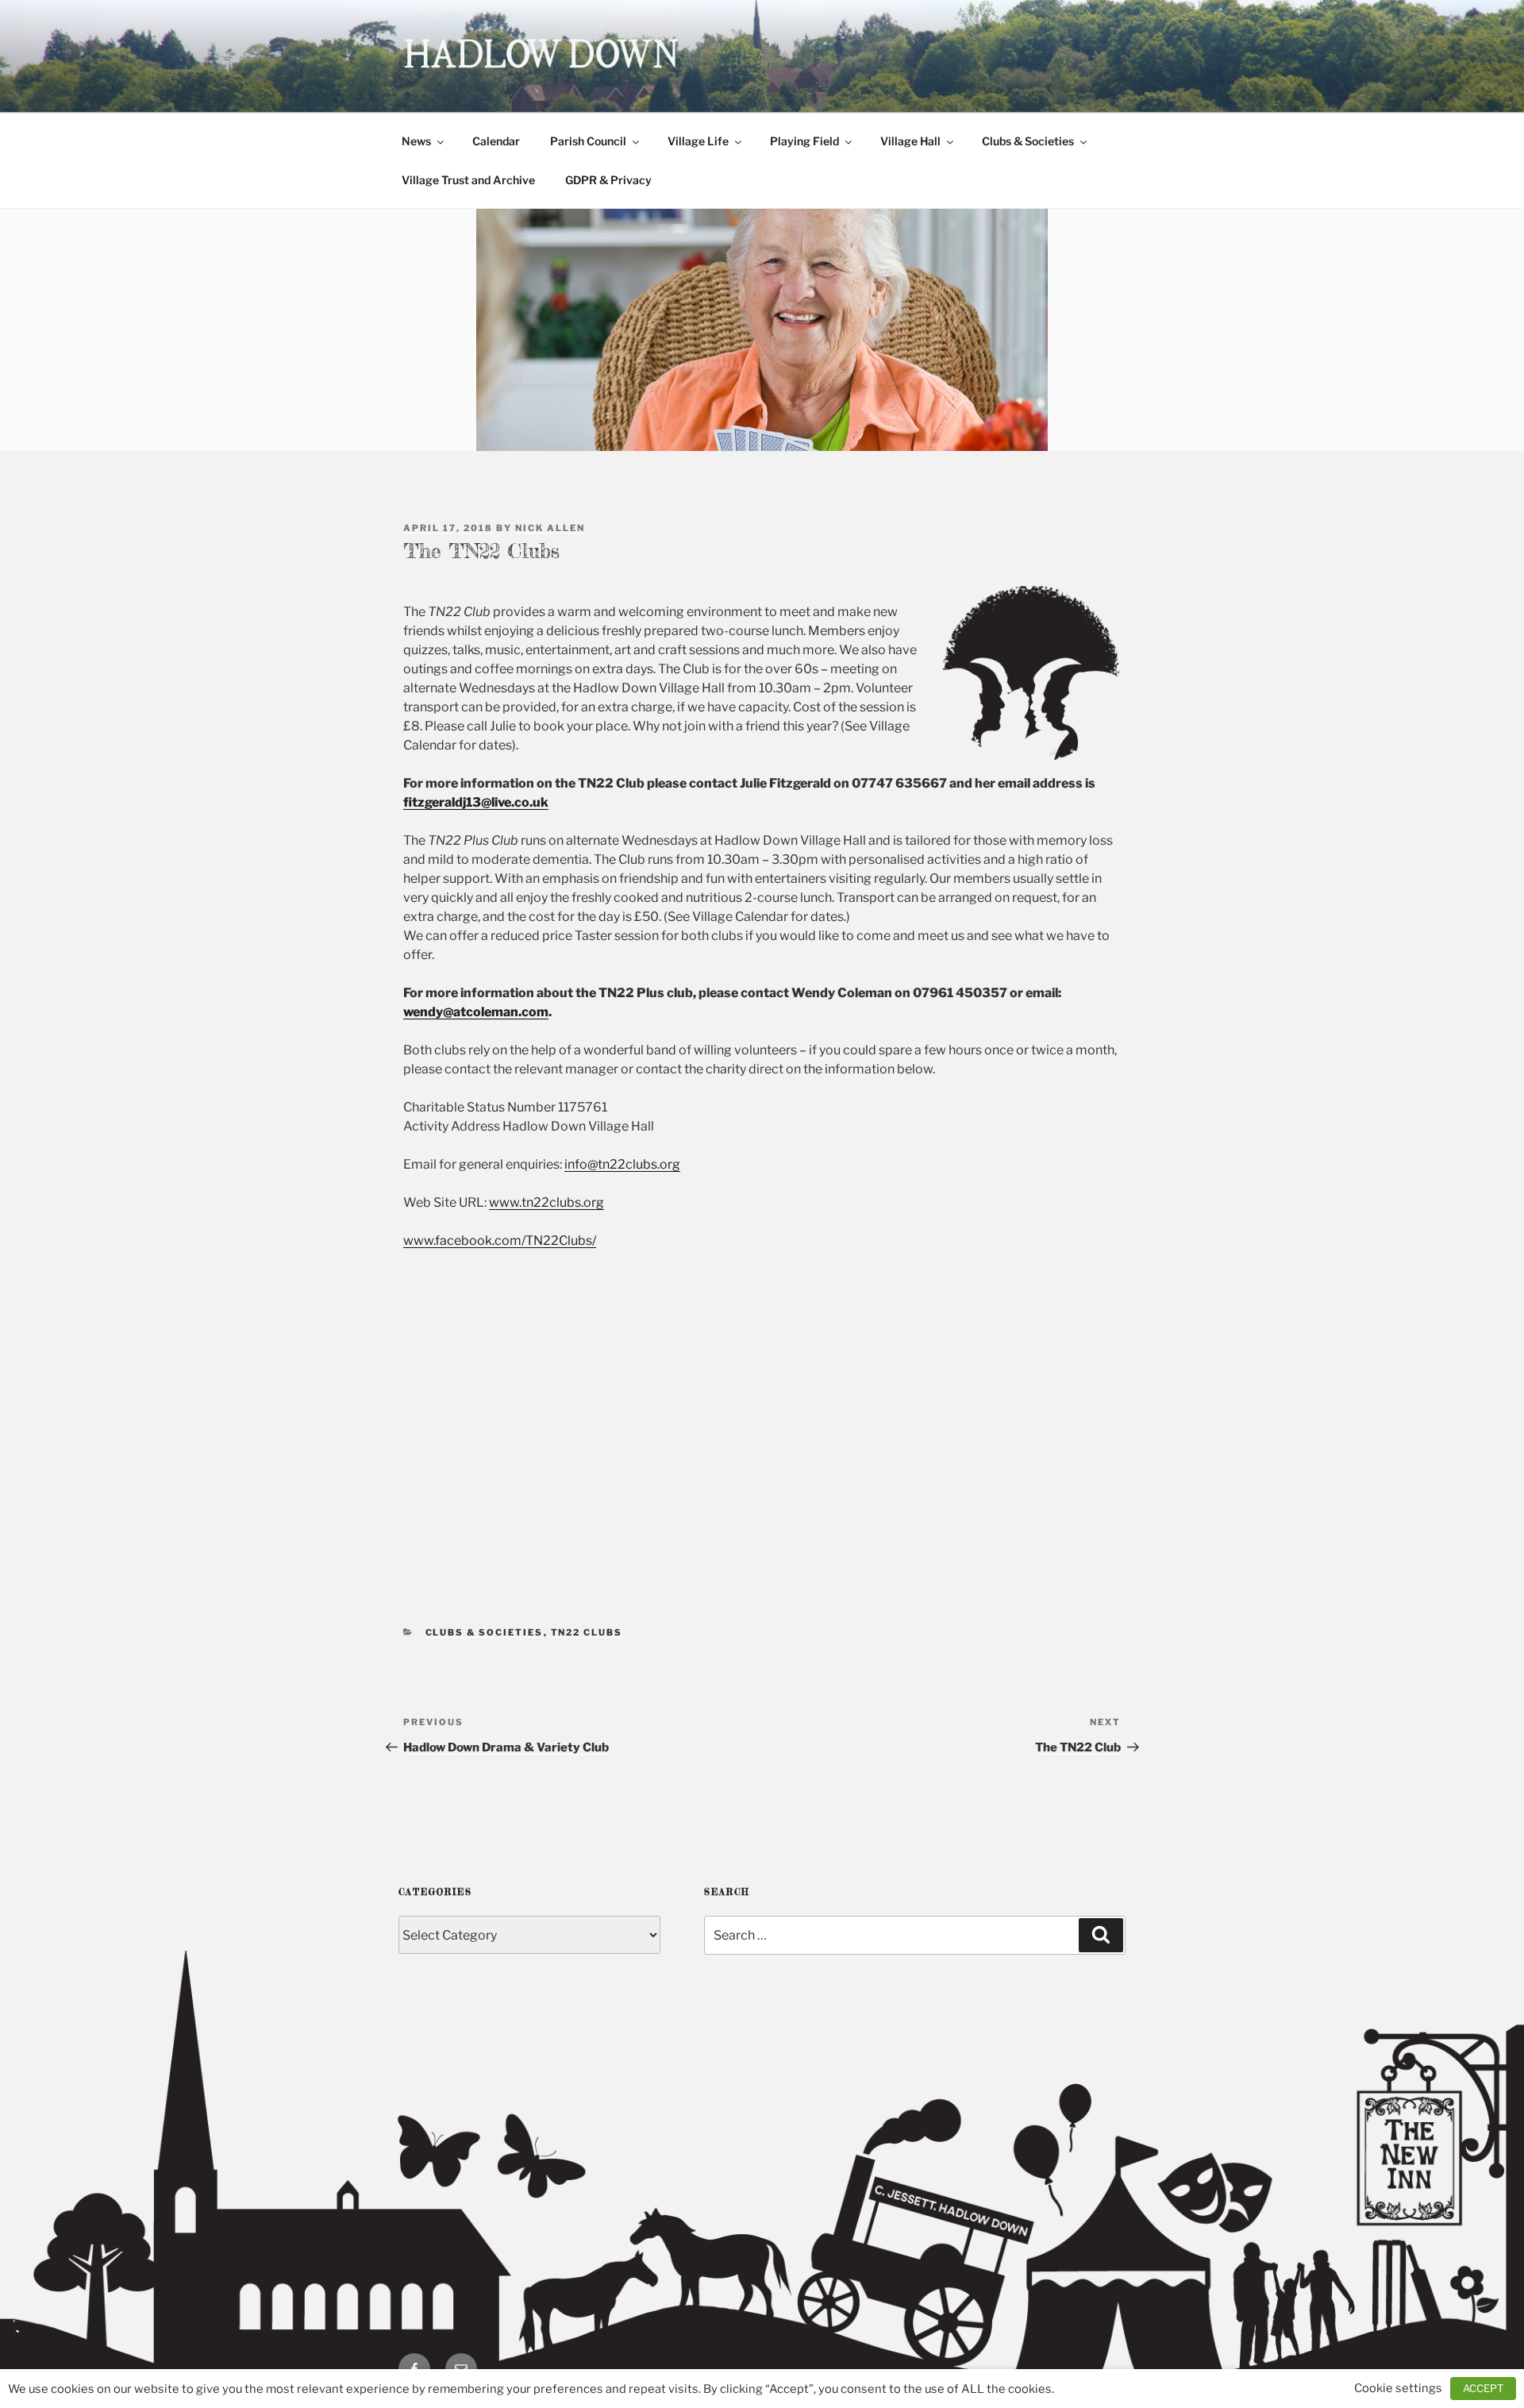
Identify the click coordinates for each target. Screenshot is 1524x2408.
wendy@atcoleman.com (476, 1012)
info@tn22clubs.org (622, 1164)
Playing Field (804, 141)
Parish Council (588, 141)
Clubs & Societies (1028, 141)
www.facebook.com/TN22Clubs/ (500, 1241)
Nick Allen (550, 528)
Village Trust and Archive (468, 180)
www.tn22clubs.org (546, 1202)
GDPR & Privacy (608, 180)
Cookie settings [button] (1398, 2388)
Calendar (496, 141)
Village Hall (910, 141)
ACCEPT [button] (1483, 2388)
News (416, 141)
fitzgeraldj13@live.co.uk (476, 802)
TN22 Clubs (587, 1632)
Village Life (698, 141)
